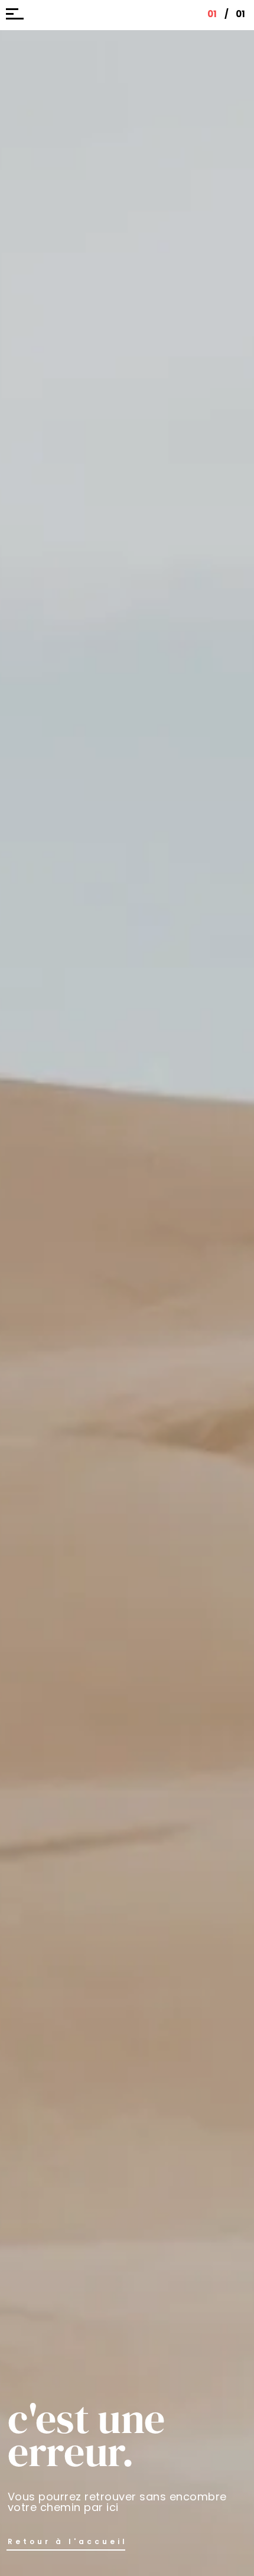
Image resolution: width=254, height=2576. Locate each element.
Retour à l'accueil (68, 2541)
